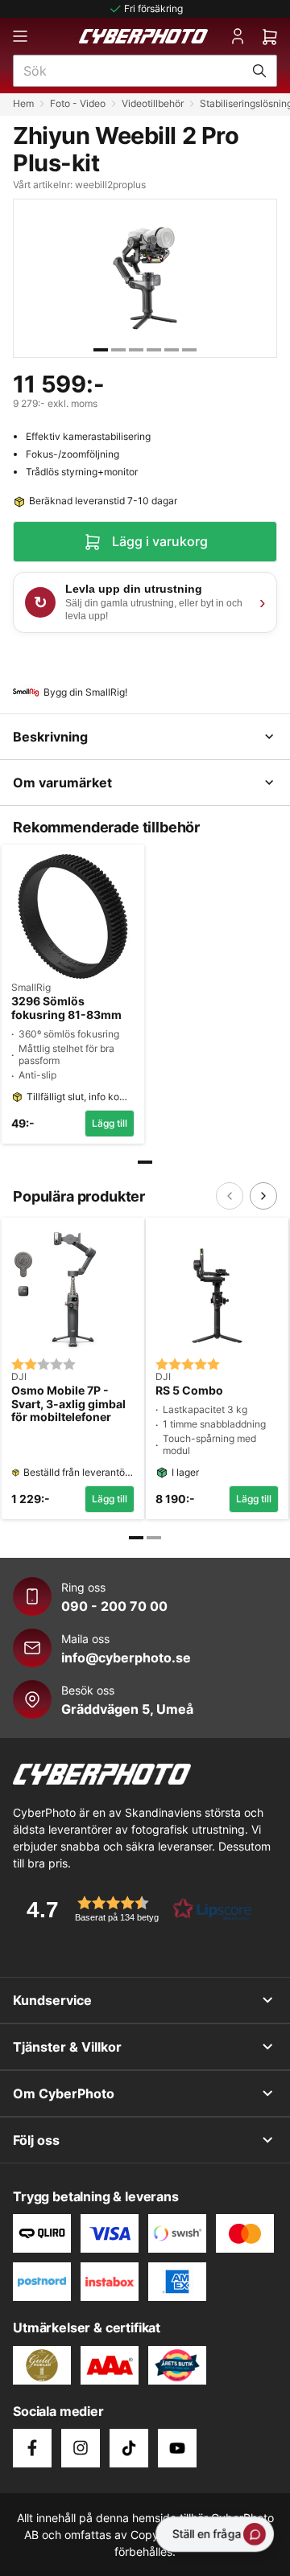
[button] (134, 1909)
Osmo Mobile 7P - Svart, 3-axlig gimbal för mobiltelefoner (68, 1404)
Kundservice (52, 2000)
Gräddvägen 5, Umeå (127, 1709)
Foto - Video (78, 103)
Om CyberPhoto (64, 2093)
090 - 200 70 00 (114, 1606)
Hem (23, 103)
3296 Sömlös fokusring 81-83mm (66, 1008)
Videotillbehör (153, 103)
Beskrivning (50, 737)
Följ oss (36, 2140)
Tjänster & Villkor (67, 2047)
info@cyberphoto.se (126, 1658)
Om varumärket (62, 783)
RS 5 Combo (189, 1391)
